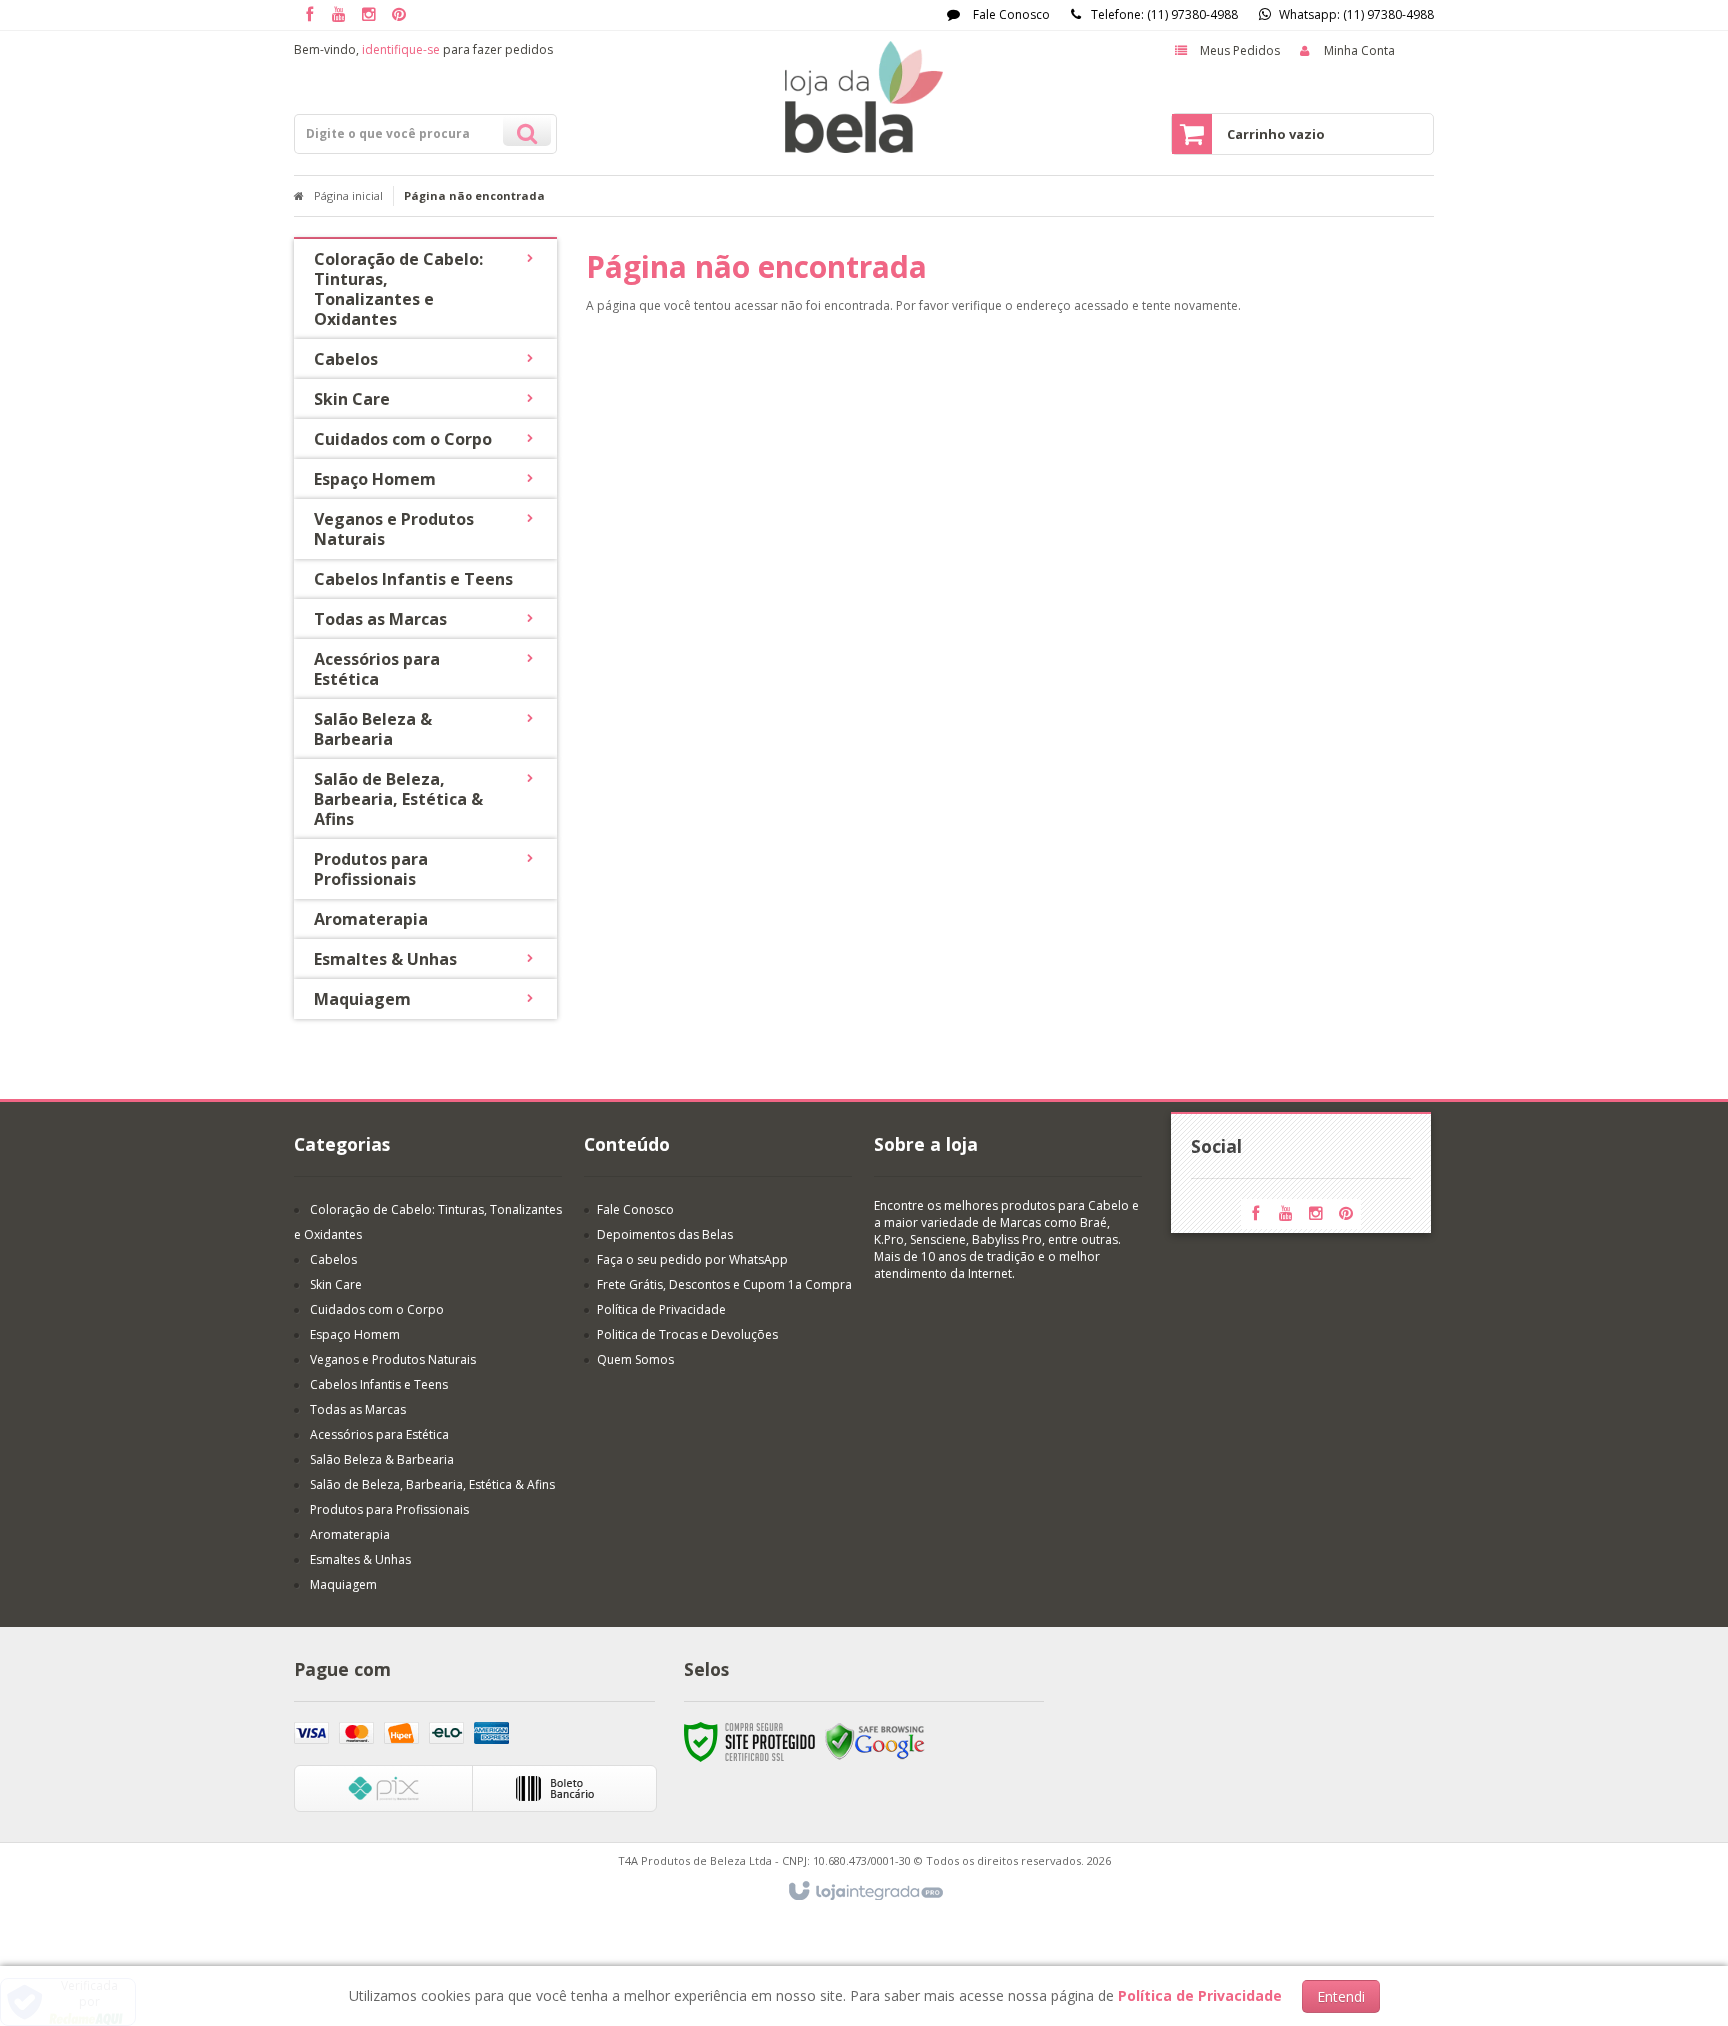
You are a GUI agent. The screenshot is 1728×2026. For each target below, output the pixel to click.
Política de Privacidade (661, 1309)
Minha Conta (1359, 50)
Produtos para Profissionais (389, 1509)
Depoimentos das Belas (665, 1234)
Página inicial (348, 195)
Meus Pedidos (1240, 50)
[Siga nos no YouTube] (1286, 1214)
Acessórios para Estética (379, 1434)
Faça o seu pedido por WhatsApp (692, 1259)
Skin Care (336, 1284)
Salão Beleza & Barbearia (382, 1459)
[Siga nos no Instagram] (369, 15)
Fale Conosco (1010, 14)
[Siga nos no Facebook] (309, 15)
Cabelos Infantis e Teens (379, 1384)
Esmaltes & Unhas (360, 1559)
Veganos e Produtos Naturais (393, 1359)
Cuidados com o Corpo (377, 1309)
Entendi (1341, 1996)
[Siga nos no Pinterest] (399, 15)
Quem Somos (635, 1359)
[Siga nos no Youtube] (339, 15)
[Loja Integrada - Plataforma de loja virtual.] (864, 1892)
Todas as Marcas (358, 1409)
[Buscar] (527, 131)
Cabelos (333, 1259)
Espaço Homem (355, 1334)
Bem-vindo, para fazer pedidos (423, 49)
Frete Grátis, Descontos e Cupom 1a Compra (724, 1284)
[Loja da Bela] (863, 97)
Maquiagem (343, 1584)
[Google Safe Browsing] (875, 1740)
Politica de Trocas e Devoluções (687, 1334)
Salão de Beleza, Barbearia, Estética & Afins (432, 1484)
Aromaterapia (350, 1534)
